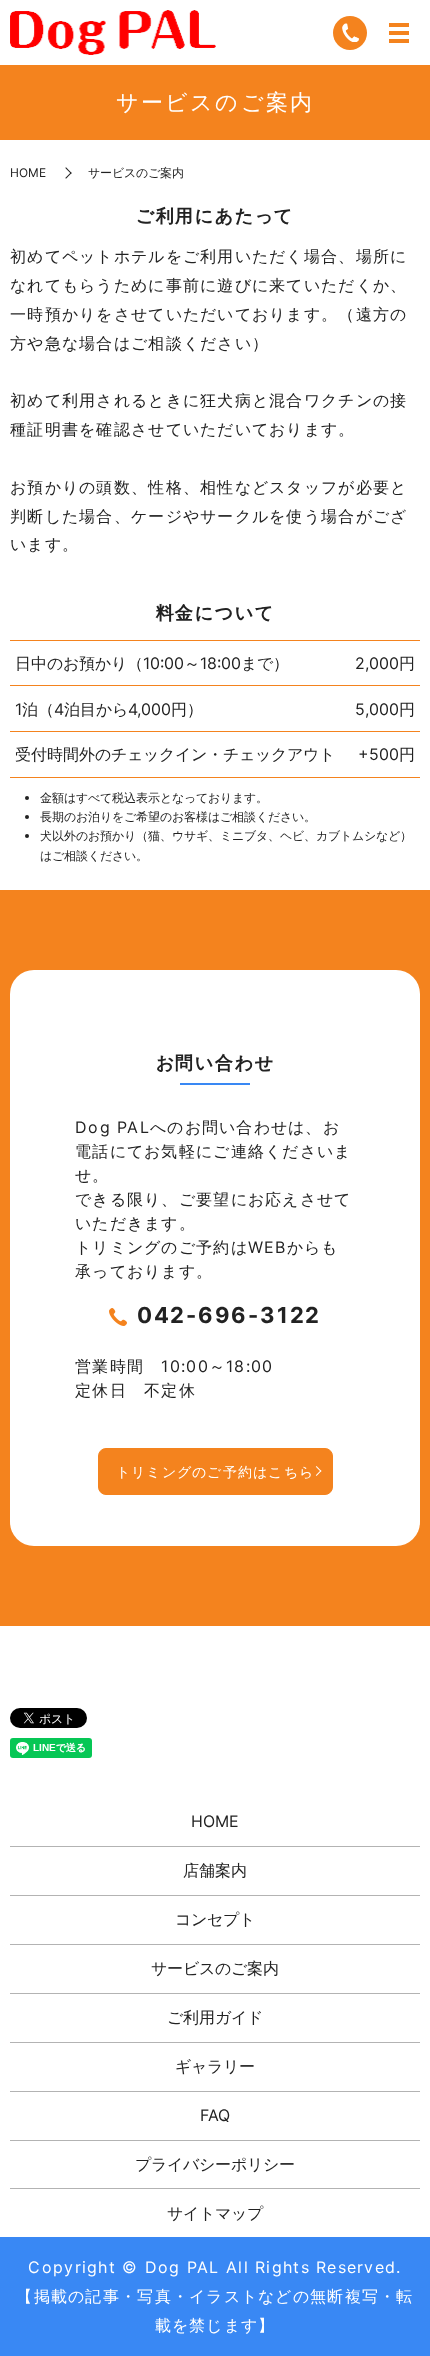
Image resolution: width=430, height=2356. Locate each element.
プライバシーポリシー (215, 2164)
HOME (28, 172)
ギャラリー (215, 2066)
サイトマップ (215, 2213)
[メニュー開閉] (399, 33)
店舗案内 (215, 1870)
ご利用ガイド (215, 2017)
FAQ (215, 2115)
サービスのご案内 (215, 1968)
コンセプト (215, 1919)
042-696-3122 (229, 1315)
